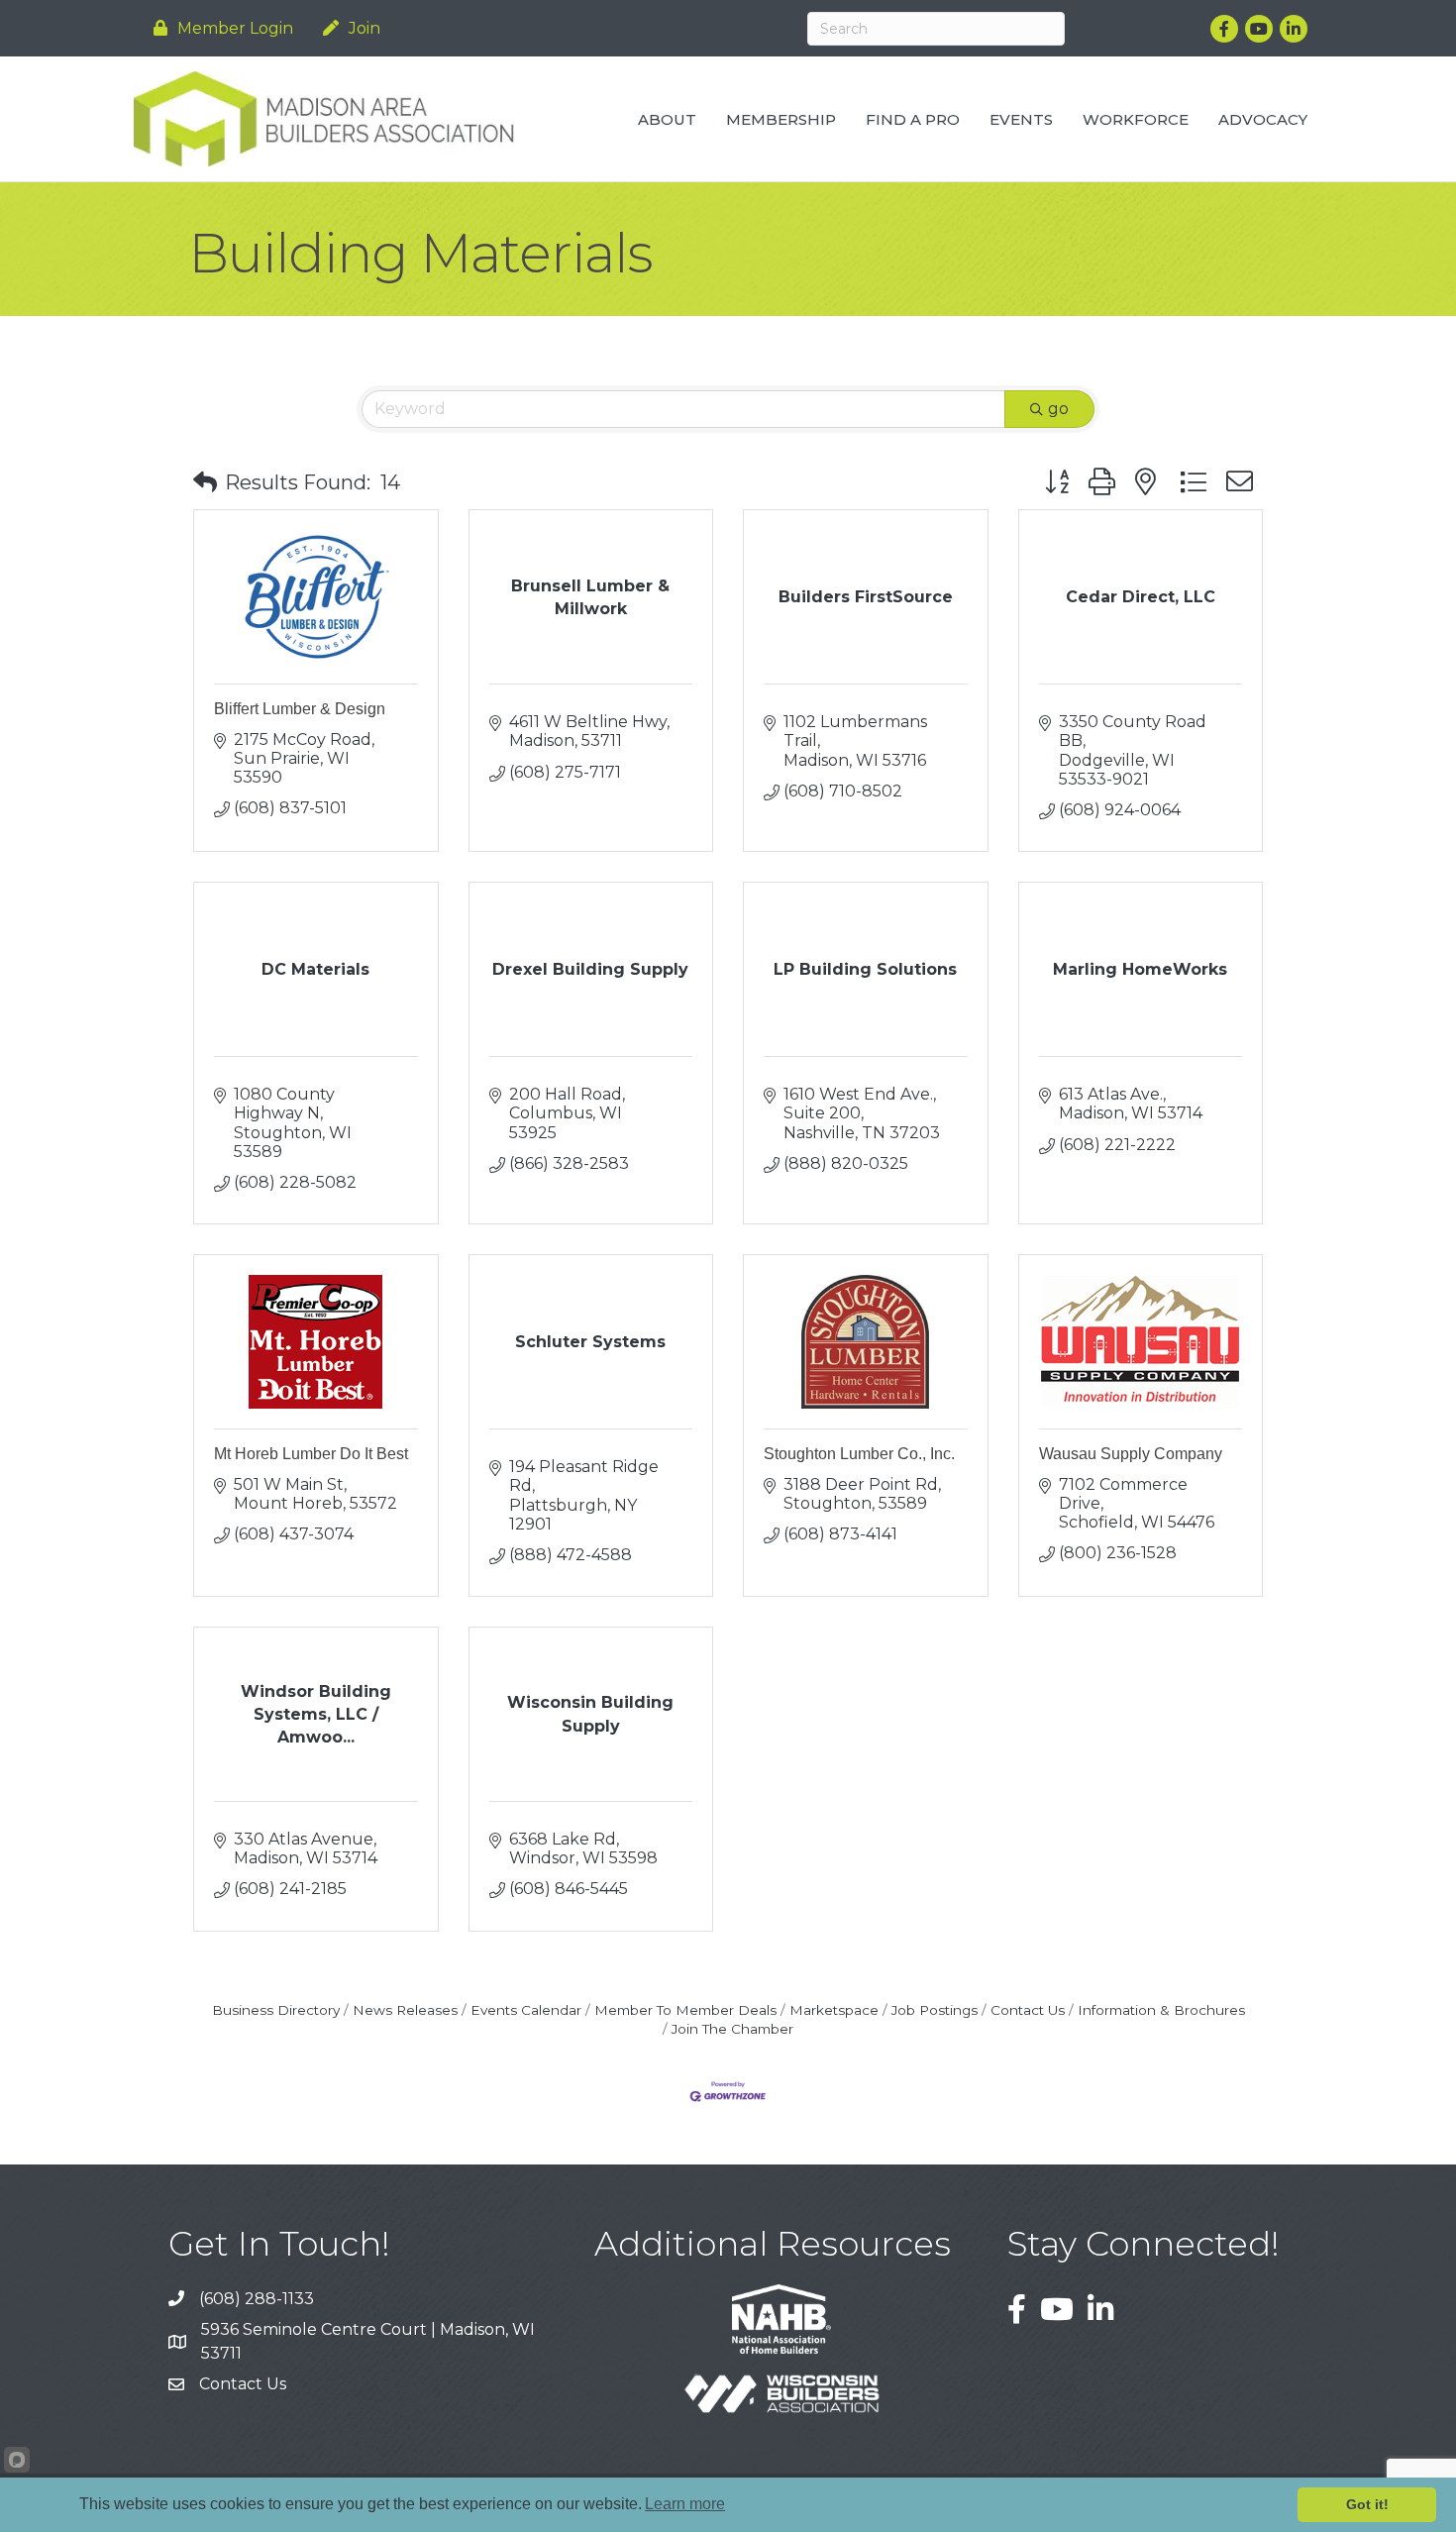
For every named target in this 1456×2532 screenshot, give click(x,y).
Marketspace (834, 2010)
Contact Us (1028, 2010)
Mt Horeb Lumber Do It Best (311, 1454)
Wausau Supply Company (1131, 1454)
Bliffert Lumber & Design (300, 709)
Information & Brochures (1161, 2010)
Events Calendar (526, 2010)
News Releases (405, 2010)
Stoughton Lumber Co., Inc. (859, 1454)
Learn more (685, 2504)
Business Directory (276, 2010)
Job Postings (935, 2010)
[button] (205, 482)
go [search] (1058, 409)
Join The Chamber (732, 2029)
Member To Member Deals (685, 2010)
